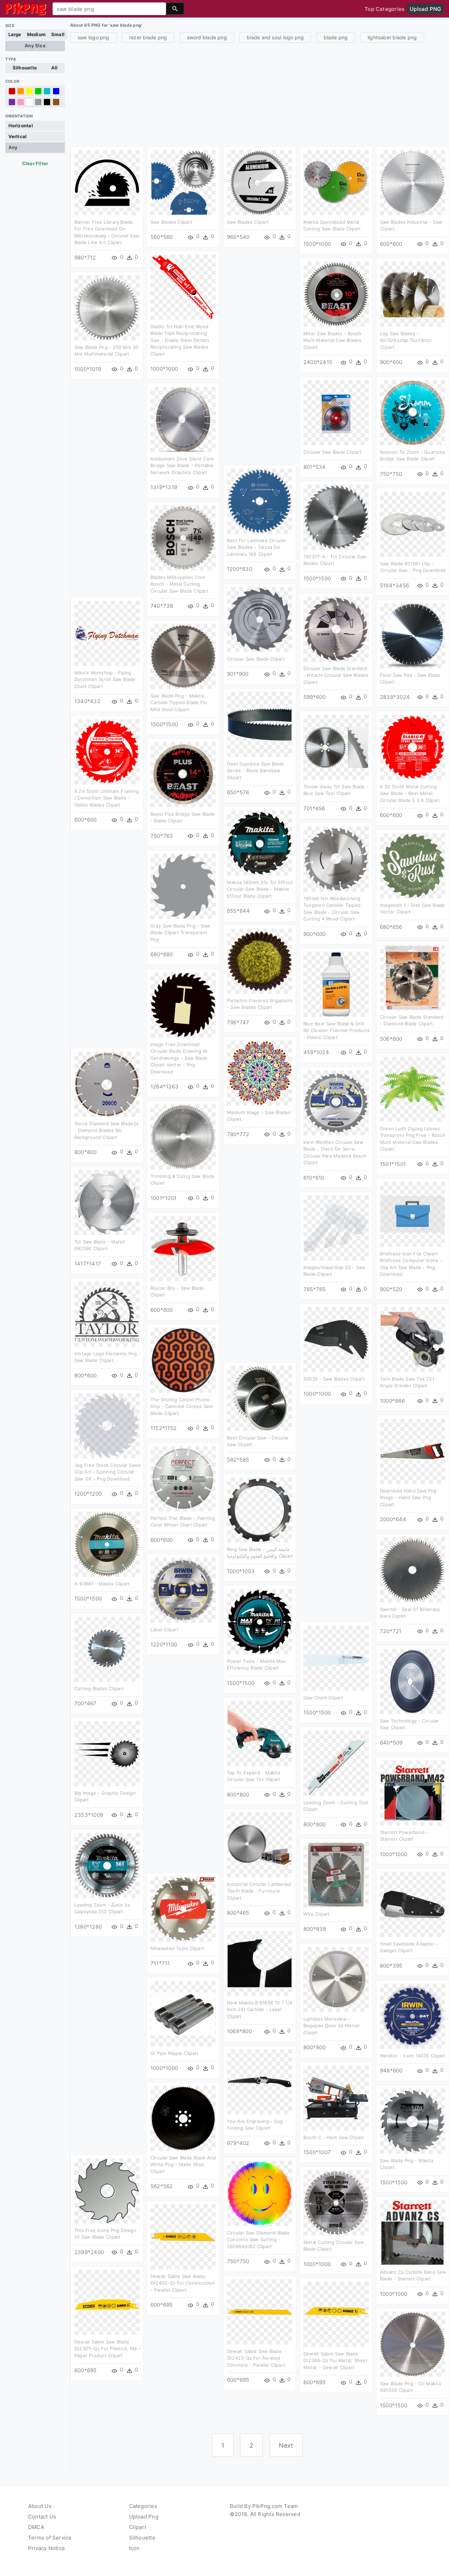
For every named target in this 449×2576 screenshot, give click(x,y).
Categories (143, 2506)
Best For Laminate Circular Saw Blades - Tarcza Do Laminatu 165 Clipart (257, 547)
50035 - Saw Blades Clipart (334, 1379)
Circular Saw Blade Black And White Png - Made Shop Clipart (183, 2164)
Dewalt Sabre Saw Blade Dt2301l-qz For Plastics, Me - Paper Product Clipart (108, 2349)
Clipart (138, 2527)
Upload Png (144, 2517)
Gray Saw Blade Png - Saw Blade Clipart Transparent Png (180, 933)
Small (58, 34)
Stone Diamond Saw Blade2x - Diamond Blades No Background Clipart (107, 1130)
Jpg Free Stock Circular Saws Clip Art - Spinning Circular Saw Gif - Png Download (108, 1472)
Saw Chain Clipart (323, 1698)
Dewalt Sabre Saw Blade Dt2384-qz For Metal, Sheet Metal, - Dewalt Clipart (336, 2361)
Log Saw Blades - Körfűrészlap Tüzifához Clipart (406, 340)
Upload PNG (425, 9)
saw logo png (93, 37)
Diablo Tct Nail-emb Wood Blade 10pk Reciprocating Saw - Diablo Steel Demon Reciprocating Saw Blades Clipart (180, 340)
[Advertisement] (260, 94)
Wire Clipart (317, 1914)
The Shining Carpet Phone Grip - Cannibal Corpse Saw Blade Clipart (182, 1406)
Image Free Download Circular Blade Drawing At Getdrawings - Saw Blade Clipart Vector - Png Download (179, 1058)
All (55, 68)
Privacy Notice (46, 2548)
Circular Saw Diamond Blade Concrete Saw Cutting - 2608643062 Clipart (258, 2240)
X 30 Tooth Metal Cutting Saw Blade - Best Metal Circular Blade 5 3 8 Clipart (410, 793)
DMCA (36, 2527)
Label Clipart (165, 1630)
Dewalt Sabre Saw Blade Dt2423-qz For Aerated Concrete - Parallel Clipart (256, 2358)
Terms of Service (50, 2538)
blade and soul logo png (275, 37)
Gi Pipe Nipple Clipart (175, 2053)
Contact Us (42, 2517)
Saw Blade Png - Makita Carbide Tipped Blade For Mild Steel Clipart (179, 703)
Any (13, 147)
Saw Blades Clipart (171, 222)
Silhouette (25, 68)
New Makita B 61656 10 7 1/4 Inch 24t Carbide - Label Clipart (260, 2009)
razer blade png (148, 37)
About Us (40, 2506)
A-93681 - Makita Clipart (102, 1584)
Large (15, 34)
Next (286, 2445)
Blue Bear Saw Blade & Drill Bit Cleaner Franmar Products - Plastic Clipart (337, 1030)
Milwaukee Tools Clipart (177, 1948)
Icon (135, 2548)
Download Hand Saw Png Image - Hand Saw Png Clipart (408, 1498)
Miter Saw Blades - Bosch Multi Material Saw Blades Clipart (333, 340)
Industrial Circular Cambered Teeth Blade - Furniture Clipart (259, 1891)
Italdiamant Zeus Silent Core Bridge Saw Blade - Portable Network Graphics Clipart (182, 466)
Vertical (18, 136)
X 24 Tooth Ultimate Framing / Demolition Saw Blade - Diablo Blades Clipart (107, 798)
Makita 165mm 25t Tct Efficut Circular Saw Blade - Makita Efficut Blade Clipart (260, 889)
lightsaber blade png (392, 37)
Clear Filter (35, 163)
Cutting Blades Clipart (99, 1688)
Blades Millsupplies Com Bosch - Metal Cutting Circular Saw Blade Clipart (179, 584)
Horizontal (21, 126)
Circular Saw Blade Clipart (332, 452)
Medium (36, 34)
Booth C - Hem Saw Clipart (334, 2137)
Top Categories (384, 9)
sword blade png (207, 37)
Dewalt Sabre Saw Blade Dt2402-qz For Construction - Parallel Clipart (183, 2283)
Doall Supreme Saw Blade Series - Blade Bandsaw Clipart (256, 771)
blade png (336, 37)
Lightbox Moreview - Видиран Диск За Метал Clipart (332, 2026)
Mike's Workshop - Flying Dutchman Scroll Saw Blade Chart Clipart (105, 679)
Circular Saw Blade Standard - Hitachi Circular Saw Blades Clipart (336, 675)
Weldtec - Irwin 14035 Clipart (413, 2056)
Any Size (35, 46)
